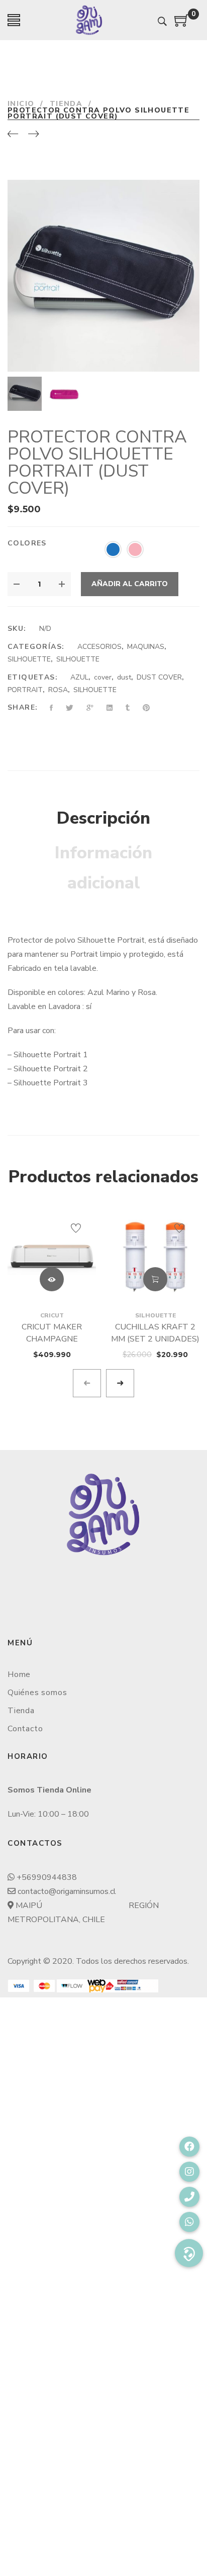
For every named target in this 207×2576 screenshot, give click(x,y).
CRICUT (52, 1315)
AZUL (79, 677)
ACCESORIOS (99, 647)
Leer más (52, 1279)
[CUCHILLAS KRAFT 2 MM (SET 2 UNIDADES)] (155, 1257)
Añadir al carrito (130, 584)
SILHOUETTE (29, 659)
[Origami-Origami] (89, 20)
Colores (27, 543)
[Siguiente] (33, 135)
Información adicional (103, 868)
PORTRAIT (25, 690)
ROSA (58, 690)
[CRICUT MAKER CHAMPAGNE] (52, 1257)
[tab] (103, 819)
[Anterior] (13, 135)
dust (124, 677)
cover (103, 677)
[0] (182, 24)
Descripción (103, 818)
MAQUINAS (146, 647)
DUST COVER (159, 677)
